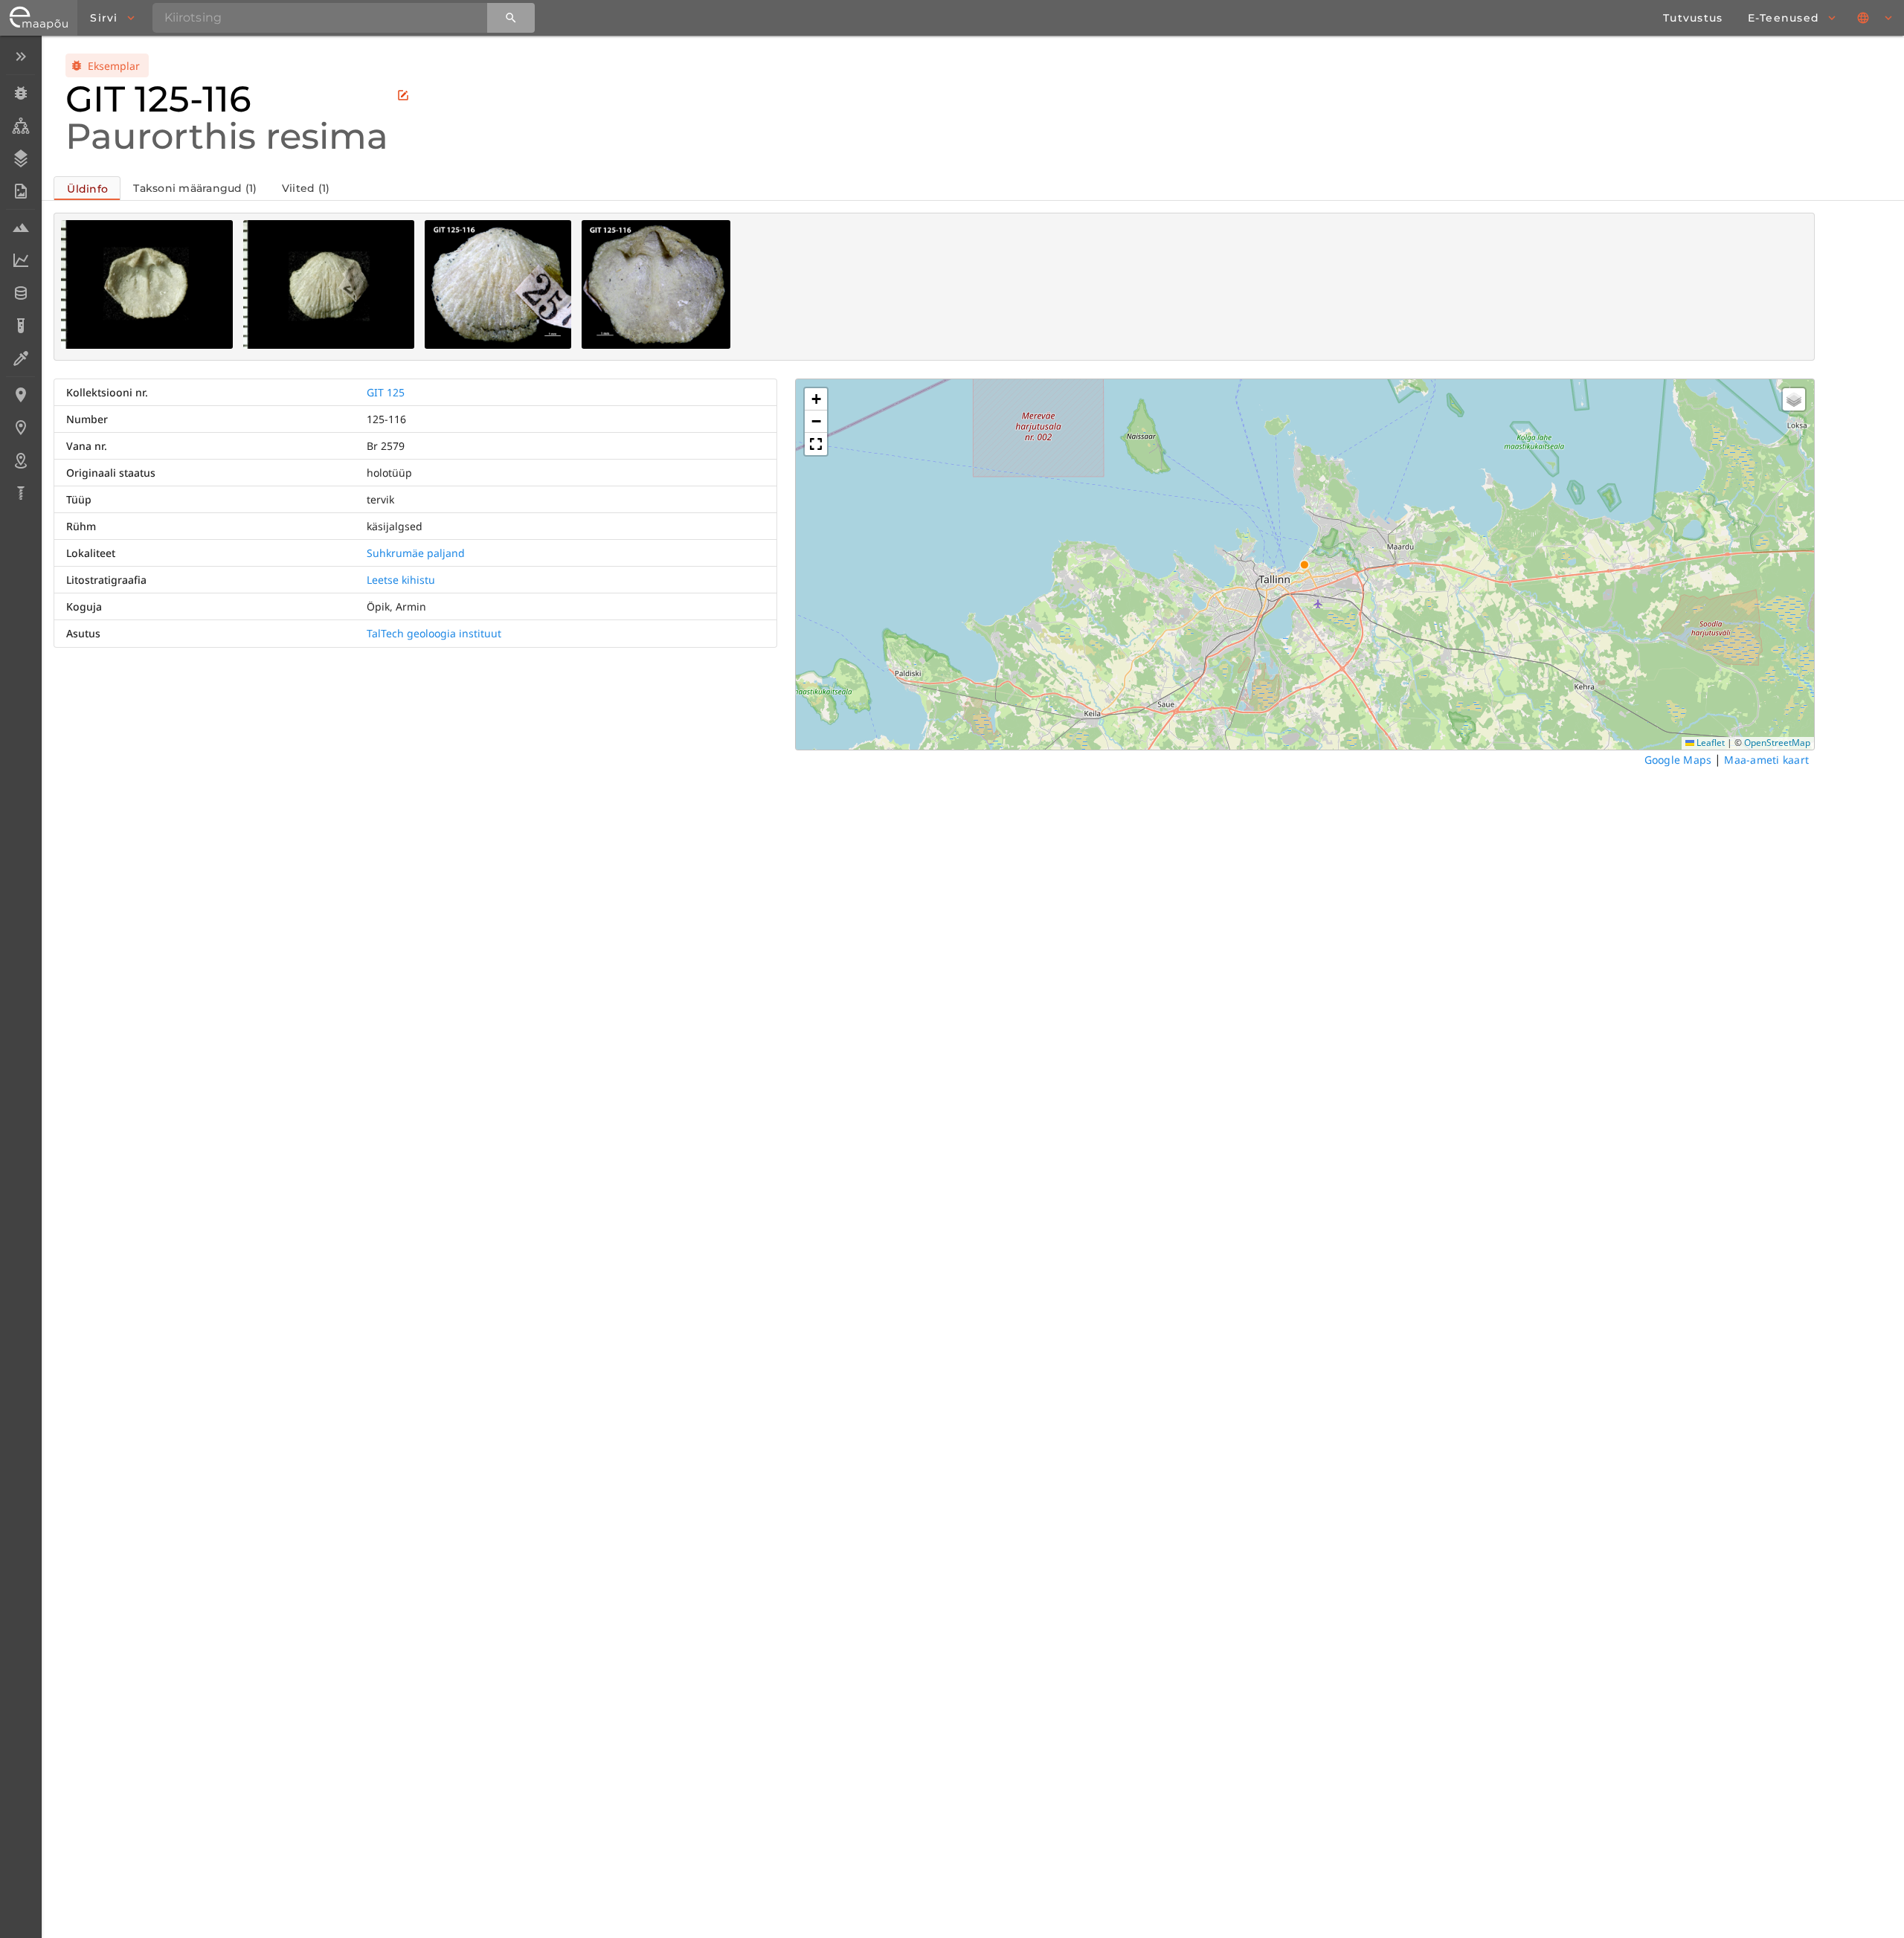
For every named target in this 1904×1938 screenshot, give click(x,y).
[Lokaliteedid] (20, 395)
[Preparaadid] (20, 358)
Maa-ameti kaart (1766, 760)
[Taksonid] (20, 126)
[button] (816, 399)
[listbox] (20, 276)
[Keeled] (1876, 18)
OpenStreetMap (1777, 743)
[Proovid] (20, 228)
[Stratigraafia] (20, 158)
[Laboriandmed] (20, 260)
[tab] (87, 188)
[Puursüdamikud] (20, 493)
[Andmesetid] (20, 293)
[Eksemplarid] (20, 93)
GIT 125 (386, 392)
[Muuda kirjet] (403, 95)
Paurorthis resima (227, 136)
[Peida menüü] (20, 57)
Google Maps (1678, 760)
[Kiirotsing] (511, 18)
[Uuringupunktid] (20, 428)
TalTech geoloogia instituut (434, 633)
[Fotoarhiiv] (20, 191)
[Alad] (20, 460)
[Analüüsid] (20, 326)
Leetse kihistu (401, 580)
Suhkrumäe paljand (416, 553)
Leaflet (1710, 743)
